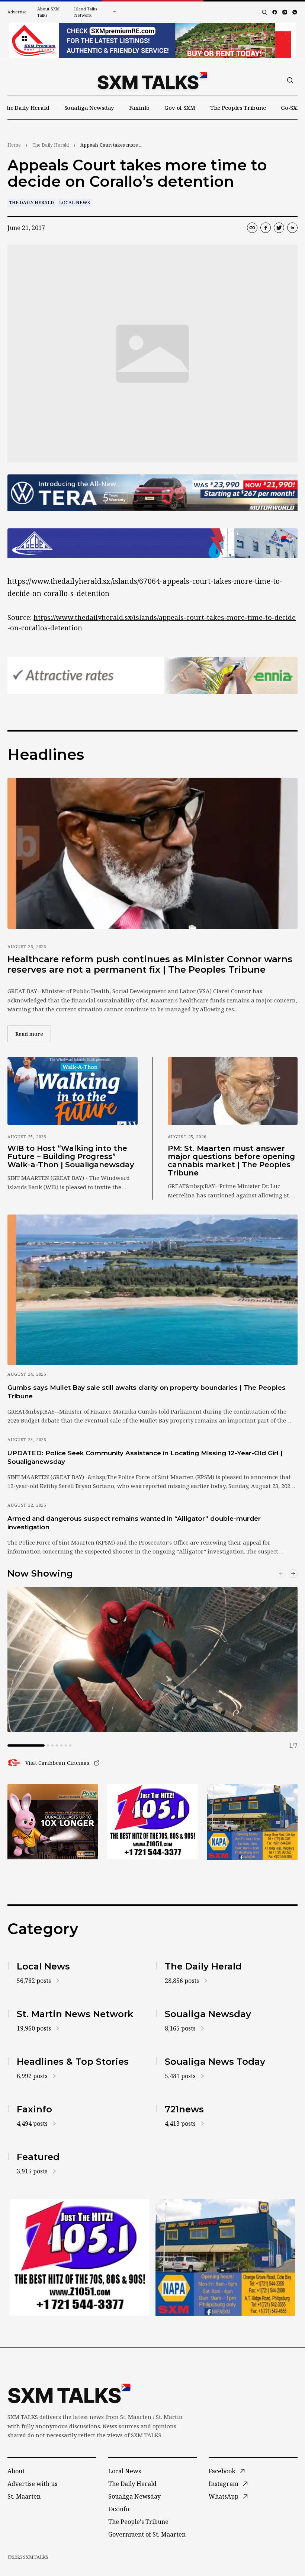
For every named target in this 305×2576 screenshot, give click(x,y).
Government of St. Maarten (147, 2534)
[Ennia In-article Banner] (152, 675)
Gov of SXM (180, 108)
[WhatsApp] (295, 12)
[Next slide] (293, 1574)
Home (14, 145)
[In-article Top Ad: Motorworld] (152, 493)
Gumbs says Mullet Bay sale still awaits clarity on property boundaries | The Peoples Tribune (147, 1392)
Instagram (224, 2484)
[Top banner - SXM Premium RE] (152, 40)
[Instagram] (285, 12)
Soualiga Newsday (89, 108)
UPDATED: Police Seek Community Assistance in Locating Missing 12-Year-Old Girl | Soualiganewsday (145, 1457)
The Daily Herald (26, 108)
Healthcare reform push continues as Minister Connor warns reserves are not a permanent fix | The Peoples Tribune (150, 964)
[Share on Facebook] (266, 228)
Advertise (17, 12)
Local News (75, 203)
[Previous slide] (281, 1574)
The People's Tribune (138, 2522)
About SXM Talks (48, 12)
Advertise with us (32, 2484)
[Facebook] (275, 12)
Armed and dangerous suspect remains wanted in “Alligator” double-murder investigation (134, 1523)
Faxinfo (139, 108)
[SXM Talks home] (152, 80)
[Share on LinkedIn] (292, 228)
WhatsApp (224, 2496)
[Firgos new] (252, 1822)
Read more (33, 1034)
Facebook (222, 2471)
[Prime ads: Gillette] (152, 1822)
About (16, 2471)
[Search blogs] (264, 12)
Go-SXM (291, 108)
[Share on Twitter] (279, 228)
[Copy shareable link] (252, 228)
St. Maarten (24, 2496)
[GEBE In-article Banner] (152, 543)
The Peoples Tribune (238, 108)
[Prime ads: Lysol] (53, 1822)
